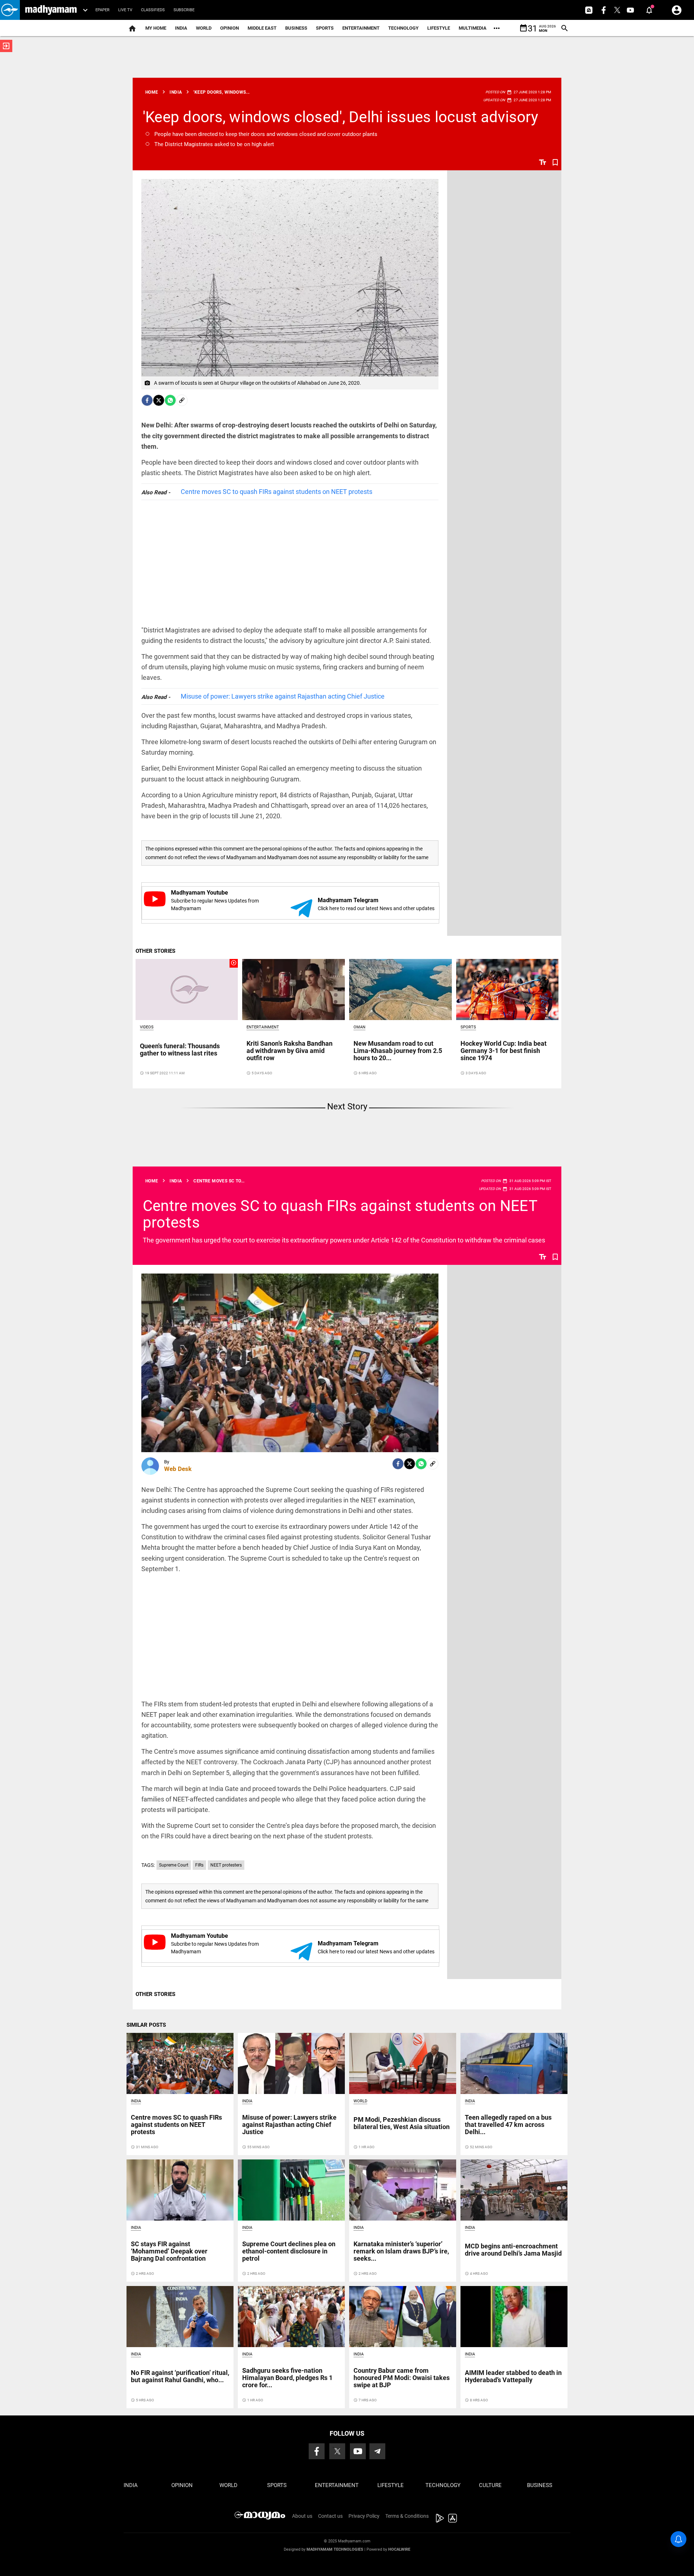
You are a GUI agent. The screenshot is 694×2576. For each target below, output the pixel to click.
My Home (156, 28)
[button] (10, 10)
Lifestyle (439, 28)
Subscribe (184, 10)
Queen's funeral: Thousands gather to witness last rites (180, 1050)
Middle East (262, 28)
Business (296, 28)
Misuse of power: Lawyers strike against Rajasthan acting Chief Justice (283, 696)
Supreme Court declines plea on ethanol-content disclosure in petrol (289, 2251)
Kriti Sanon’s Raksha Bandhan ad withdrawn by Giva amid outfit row (290, 1051)
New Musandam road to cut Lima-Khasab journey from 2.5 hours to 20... (398, 1051)
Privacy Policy (364, 2516)
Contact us (330, 2516)
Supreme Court (174, 1865)
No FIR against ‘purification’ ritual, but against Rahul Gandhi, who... (180, 2376)
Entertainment (361, 28)
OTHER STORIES (155, 951)
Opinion (230, 28)
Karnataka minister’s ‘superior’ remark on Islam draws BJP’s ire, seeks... (401, 2251)
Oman (359, 1027)
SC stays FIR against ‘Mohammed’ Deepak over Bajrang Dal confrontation (169, 2251)
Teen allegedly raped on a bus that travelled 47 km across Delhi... (508, 2125)
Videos (147, 1027)
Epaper (102, 10)
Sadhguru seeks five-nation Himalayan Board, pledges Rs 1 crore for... (287, 2378)
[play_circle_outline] (187, 989)
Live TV (125, 10)
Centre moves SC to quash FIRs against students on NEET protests (277, 492)
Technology (403, 28)
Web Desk (178, 1469)
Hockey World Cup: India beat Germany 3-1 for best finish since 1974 (504, 1051)
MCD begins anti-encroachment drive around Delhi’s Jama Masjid (513, 2250)
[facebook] (147, 400)
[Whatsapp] (170, 400)
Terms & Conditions (407, 2516)
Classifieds (153, 10)
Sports (325, 28)
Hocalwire (399, 2549)
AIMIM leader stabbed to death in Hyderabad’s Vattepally (513, 2376)
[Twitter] (159, 400)
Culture (490, 2485)
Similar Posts (146, 2025)
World (204, 28)
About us (302, 2516)
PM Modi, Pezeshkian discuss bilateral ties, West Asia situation (402, 2123)
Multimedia (473, 28)
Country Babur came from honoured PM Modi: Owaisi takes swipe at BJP (402, 2378)
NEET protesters (226, 1865)
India (181, 28)
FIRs (199, 1865)
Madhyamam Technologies (335, 2549)
